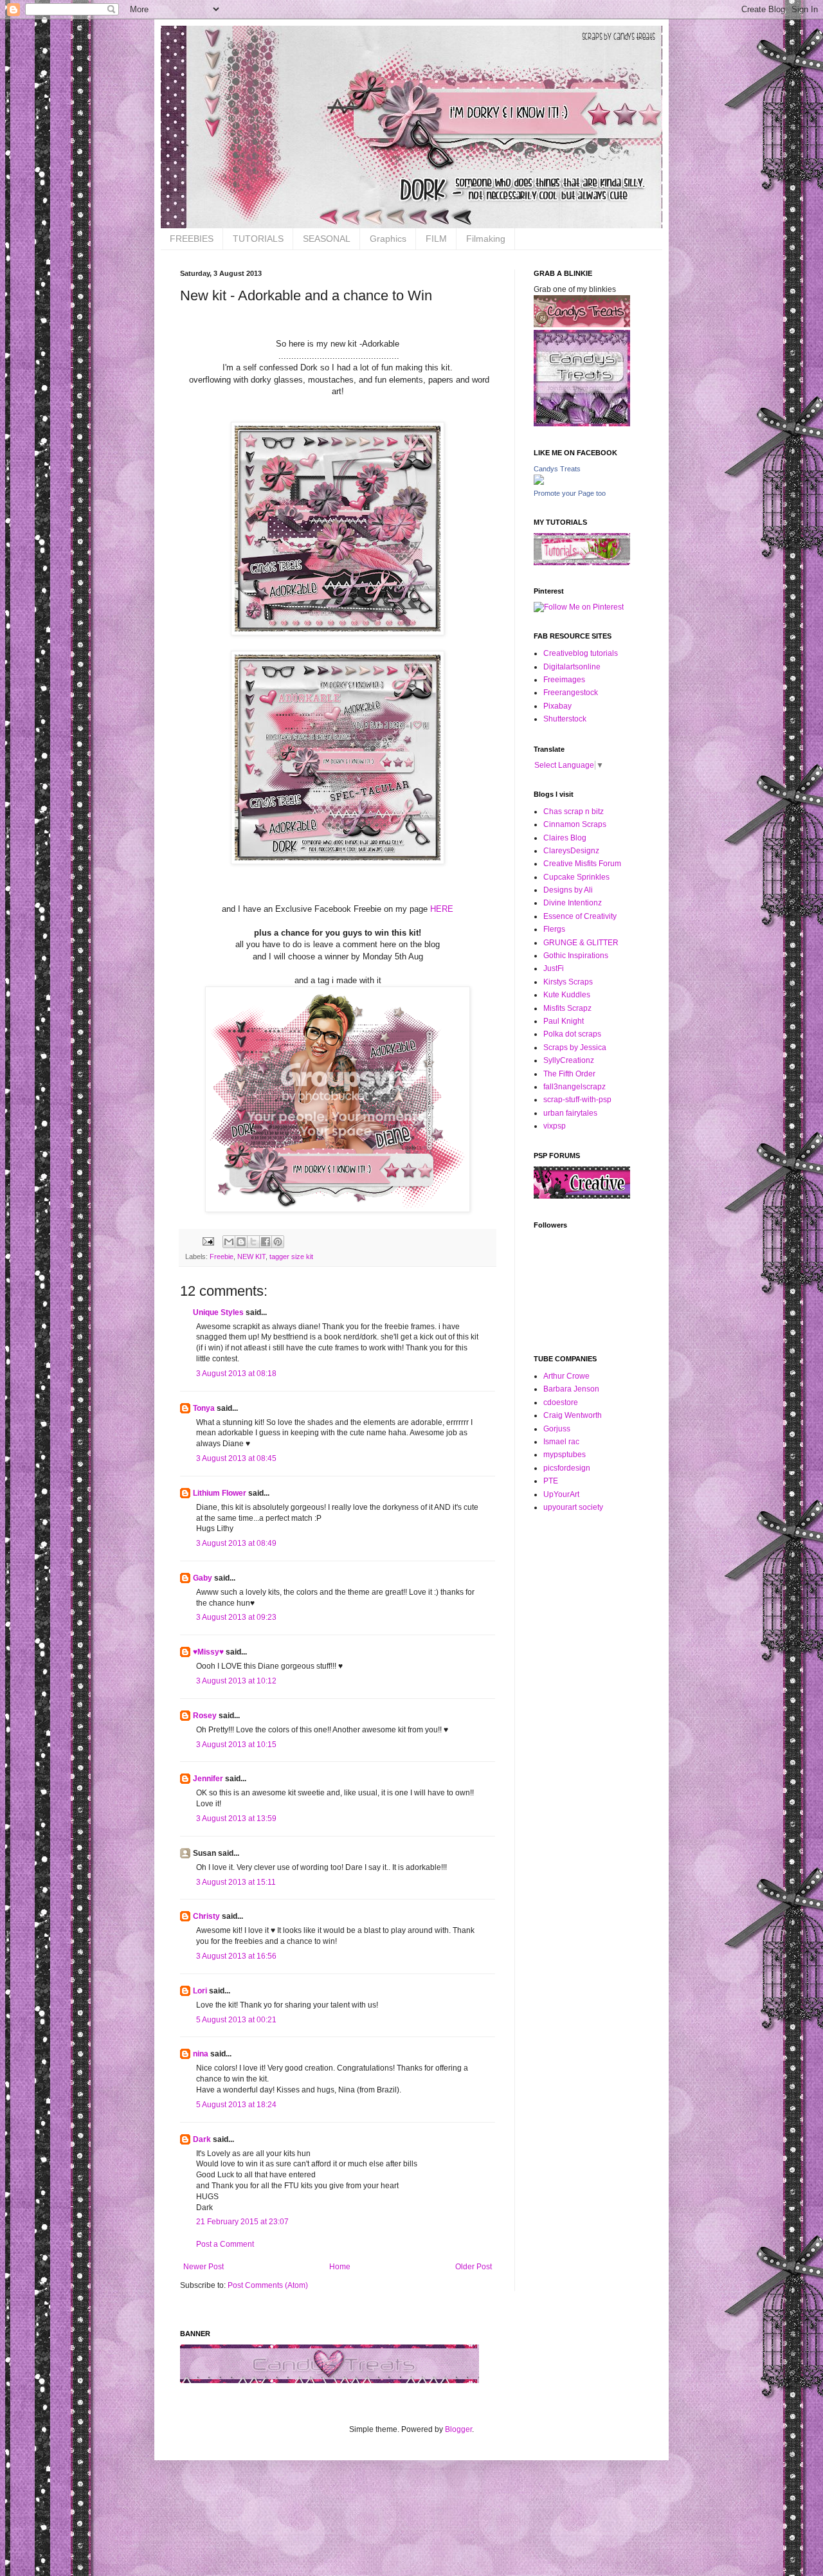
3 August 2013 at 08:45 (236, 1458)
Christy (206, 1916)
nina (201, 2054)
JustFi (554, 968)
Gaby (203, 1578)
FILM (436, 239)
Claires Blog (565, 838)
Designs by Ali (568, 890)
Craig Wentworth (573, 1415)
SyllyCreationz (569, 1060)
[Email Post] (208, 1241)
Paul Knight (564, 1021)
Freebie (222, 1256)
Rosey (205, 1716)
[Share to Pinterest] (278, 1242)
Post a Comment (225, 2244)
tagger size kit (291, 1256)
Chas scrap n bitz (574, 812)
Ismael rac (561, 1442)
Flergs (554, 929)
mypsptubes (565, 1455)
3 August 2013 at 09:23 (236, 1617)
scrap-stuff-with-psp (577, 1100)
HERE (442, 909)
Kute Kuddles (567, 995)
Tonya (204, 1408)
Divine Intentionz (573, 903)
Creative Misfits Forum (582, 864)
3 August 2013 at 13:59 (236, 1819)
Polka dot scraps (572, 1034)
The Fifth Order (569, 1074)
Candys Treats (557, 469)
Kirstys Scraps (568, 982)
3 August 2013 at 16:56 (236, 1956)
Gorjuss (557, 1429)
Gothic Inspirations (576, 956)
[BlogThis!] (241, 1242)
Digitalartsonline (572, 667)
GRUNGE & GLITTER (581, 943)
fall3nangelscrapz (574, 1087)
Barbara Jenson (571, 1389)
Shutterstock (565, 719)
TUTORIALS (258, 239)
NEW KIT (251, 1256)
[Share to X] (253, 1242)
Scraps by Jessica (575, 1048)
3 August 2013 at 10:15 (236, 1745)
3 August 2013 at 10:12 (236, 1681)
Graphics (388, 239)
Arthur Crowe (566, 1376)
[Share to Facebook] (266, 1242)
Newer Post (203, 2267)
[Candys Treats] (539, 482)
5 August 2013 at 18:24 (236, 2105)
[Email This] (229, 1242)
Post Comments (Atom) (268, 2285)
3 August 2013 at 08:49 (236, 1543)
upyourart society (573, 1507)
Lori (200, 1991)
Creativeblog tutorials (581, 653)
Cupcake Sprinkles (576, 877)
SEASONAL (327, 239)
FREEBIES (192, 239)
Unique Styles (218, 1312)
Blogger (458, 2429)
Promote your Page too (570, 493)
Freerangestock (571, 693)
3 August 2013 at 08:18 (236, 1374)
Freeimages (564, 680)
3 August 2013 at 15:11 (236, 1882)
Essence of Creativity (580, 916)
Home (340, 2267)
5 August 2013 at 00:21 (236, 2020)
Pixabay (557, 706)
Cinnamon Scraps (575, 824)
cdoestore (561, 1402)
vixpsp (555, 1126)
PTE (551, 1481)
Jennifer (208, 1779)
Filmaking (486, 239)
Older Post (474, 2267)
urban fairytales (570, 1113)
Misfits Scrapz (567, 1008)
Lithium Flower (220, 1493)
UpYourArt (561, 1494)
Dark (202, 2139)
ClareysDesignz (571, 851)
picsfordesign (567, 1468)
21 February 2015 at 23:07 (242, 2222)
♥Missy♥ (208, 1652)
